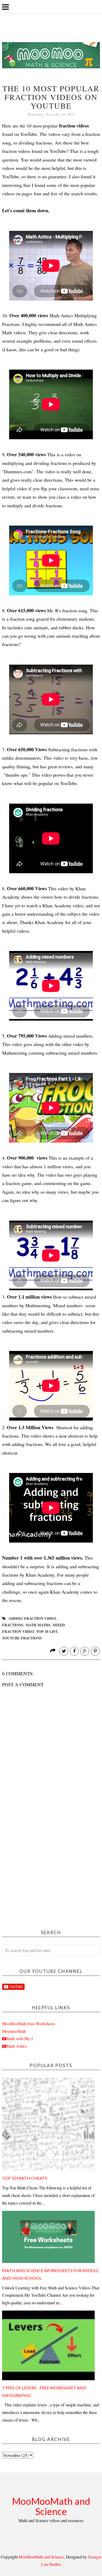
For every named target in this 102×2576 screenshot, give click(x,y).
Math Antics (16, 2046)
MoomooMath (14, 2031)
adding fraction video (32, 1618)
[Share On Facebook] (74, 1651)
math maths (38, 1625)
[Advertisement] (51, 1866)
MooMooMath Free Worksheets (29, 2024)
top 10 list (47, 1631)
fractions (13, 1625)
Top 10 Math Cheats (25, 2178)
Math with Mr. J (19, 2039)
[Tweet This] (64, 1651)
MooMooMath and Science (51, 2506)
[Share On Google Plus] (85, 1651)
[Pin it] (95, 1651)
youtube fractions (22, 1638)
